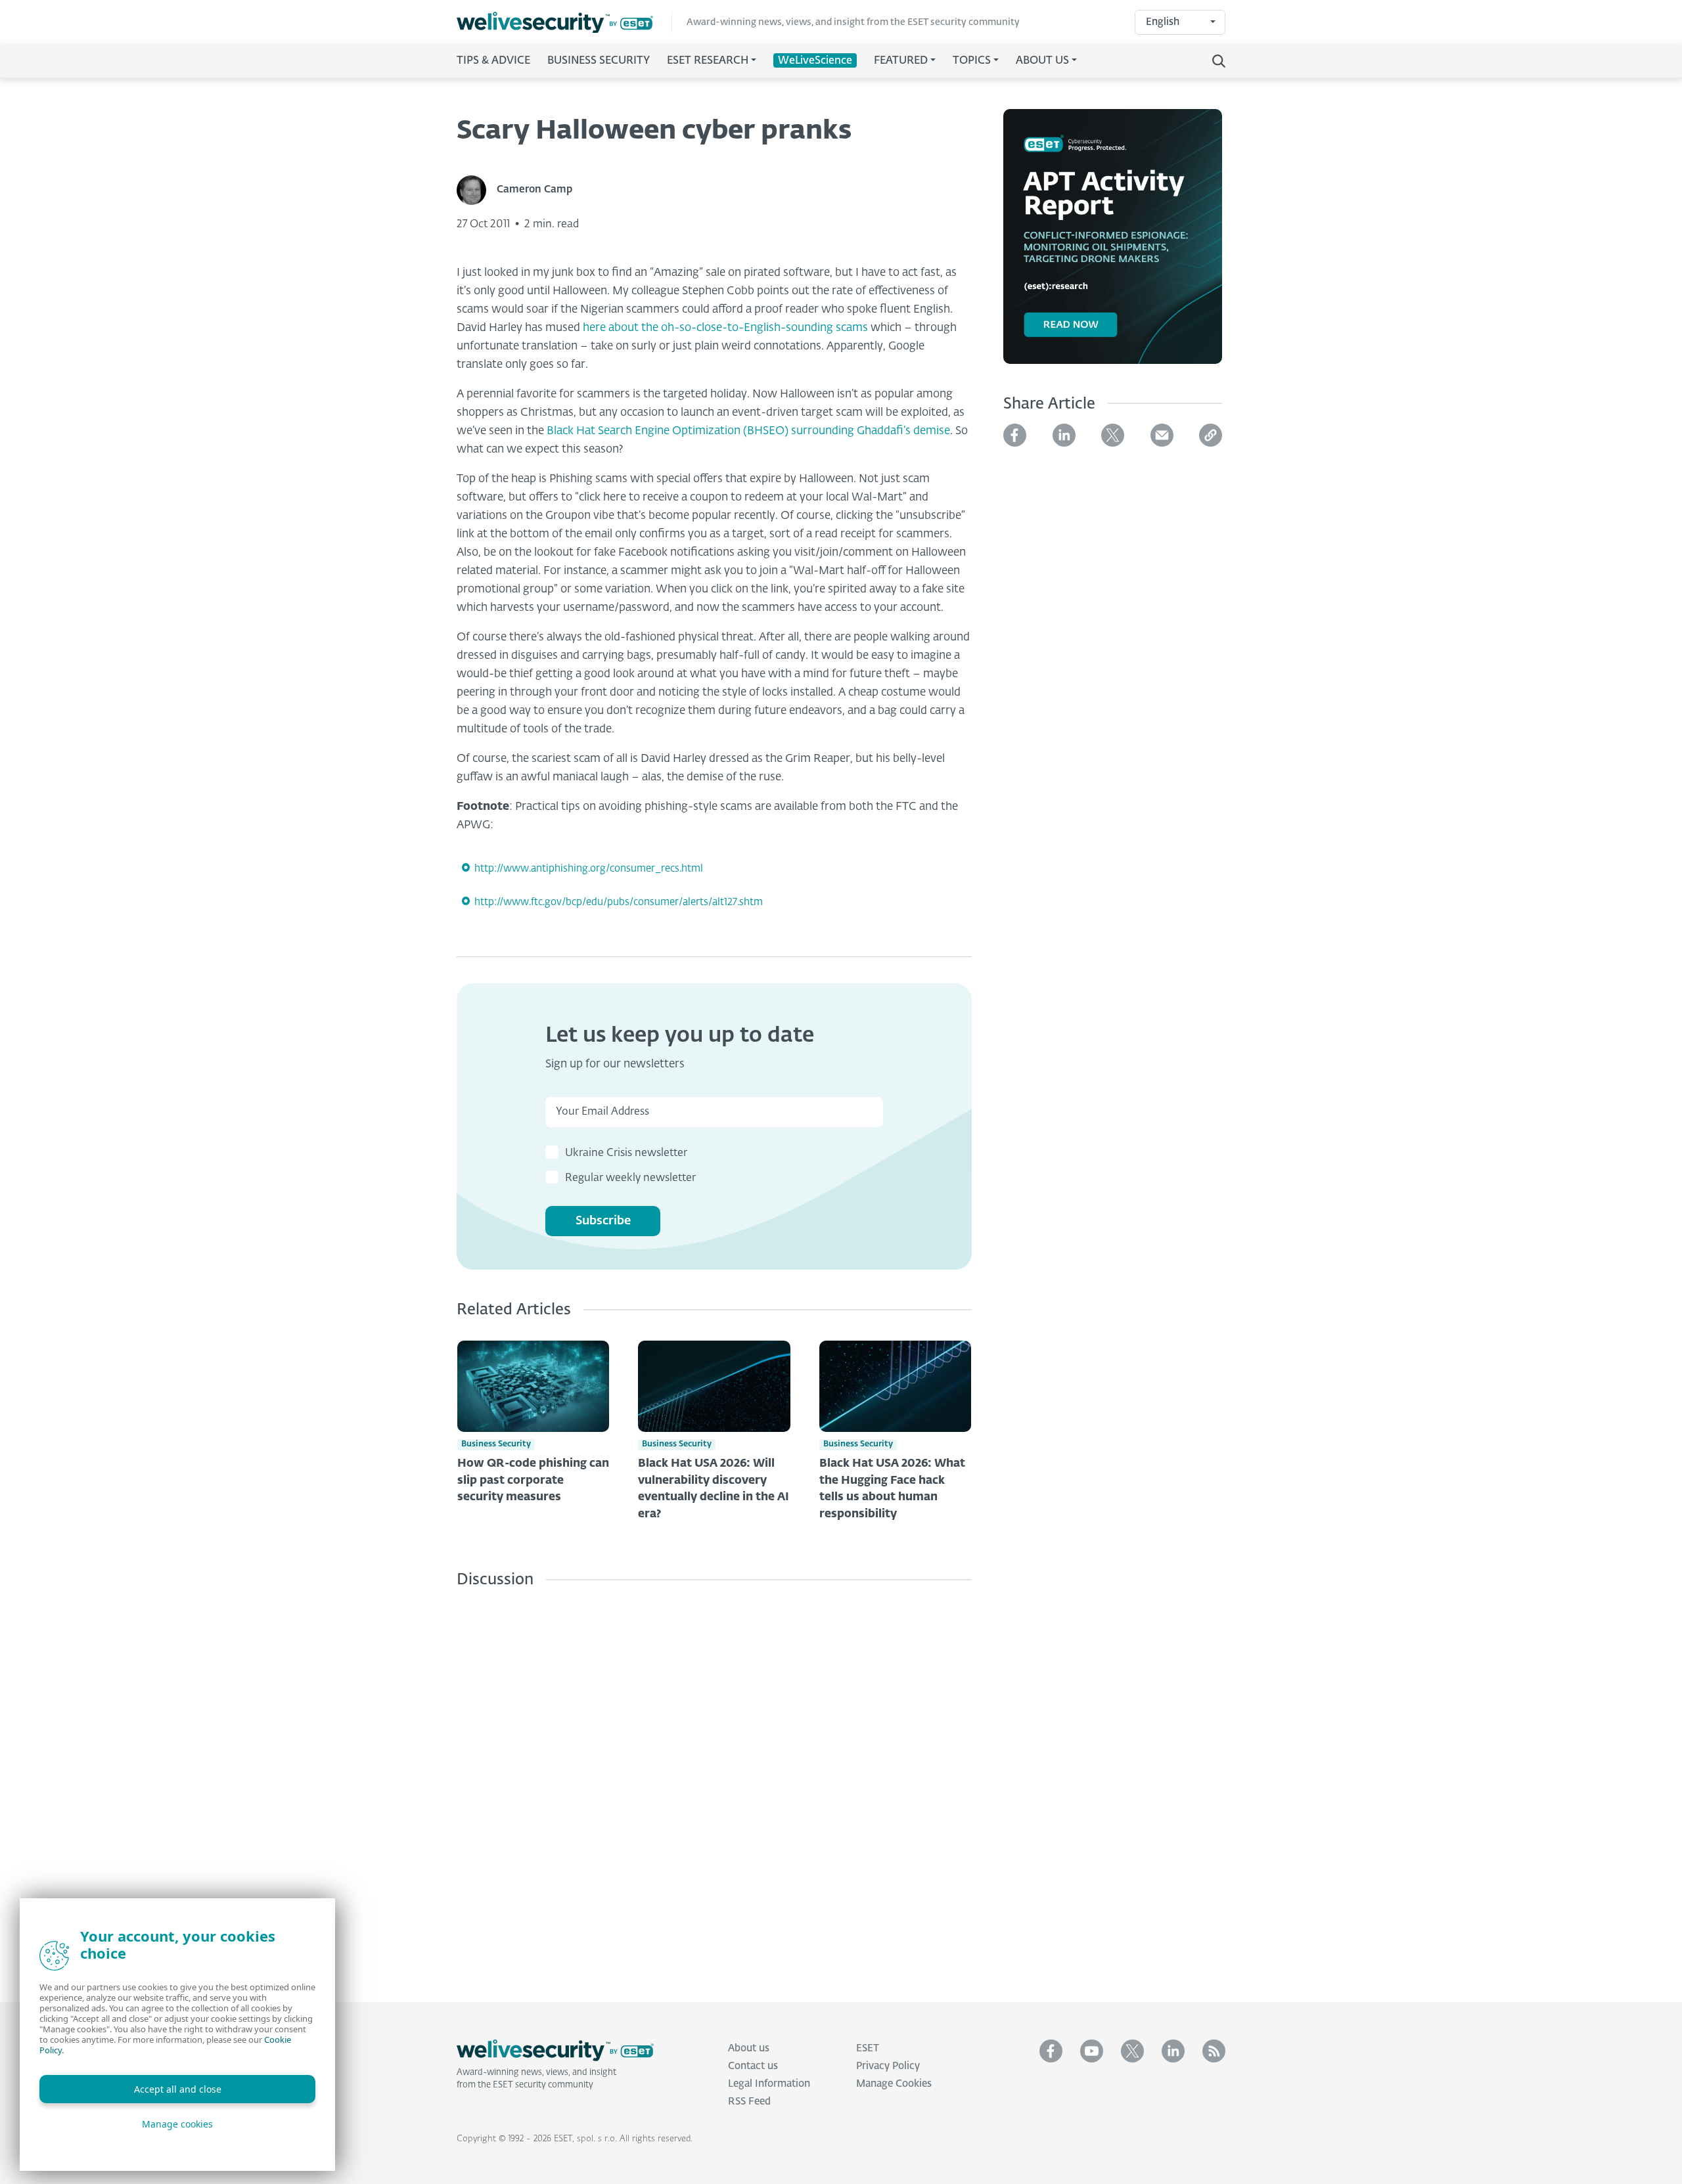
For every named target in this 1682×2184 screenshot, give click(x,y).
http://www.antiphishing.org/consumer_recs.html (589, 869)
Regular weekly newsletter (630, 1178)
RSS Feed (749, 2102)
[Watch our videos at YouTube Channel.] (1092, 2051)
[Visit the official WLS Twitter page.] (1132, 2051)
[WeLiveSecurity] (564, 23)
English (1163, 22)
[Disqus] (714, 1785)
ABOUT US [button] (1042, 61)
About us (749, 2048)
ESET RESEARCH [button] (708, 61)
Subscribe (603, 1221)
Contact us (753, 2066)
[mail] (1162, 435)
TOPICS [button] (972, 61)
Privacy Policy (888, 2066)
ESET (868, 2048)
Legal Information (769, 2084)
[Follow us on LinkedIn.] (1173, 2051)
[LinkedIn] (1064, 435)
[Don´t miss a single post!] (1214, 2051)
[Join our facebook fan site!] (1051, 2051)
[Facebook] (1015, 435)
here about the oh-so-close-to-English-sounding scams (725, 328)
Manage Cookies (894, 2084)
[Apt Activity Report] (1113, 244)
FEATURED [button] (901, 61)
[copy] (1211, 435)
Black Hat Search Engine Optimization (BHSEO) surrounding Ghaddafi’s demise (748, 431)
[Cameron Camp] (477, 190)
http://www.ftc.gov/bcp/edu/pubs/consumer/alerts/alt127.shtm (619, 902)
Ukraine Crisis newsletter (626, 1153)
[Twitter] (1113, 435)
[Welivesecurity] (555, 2051)
